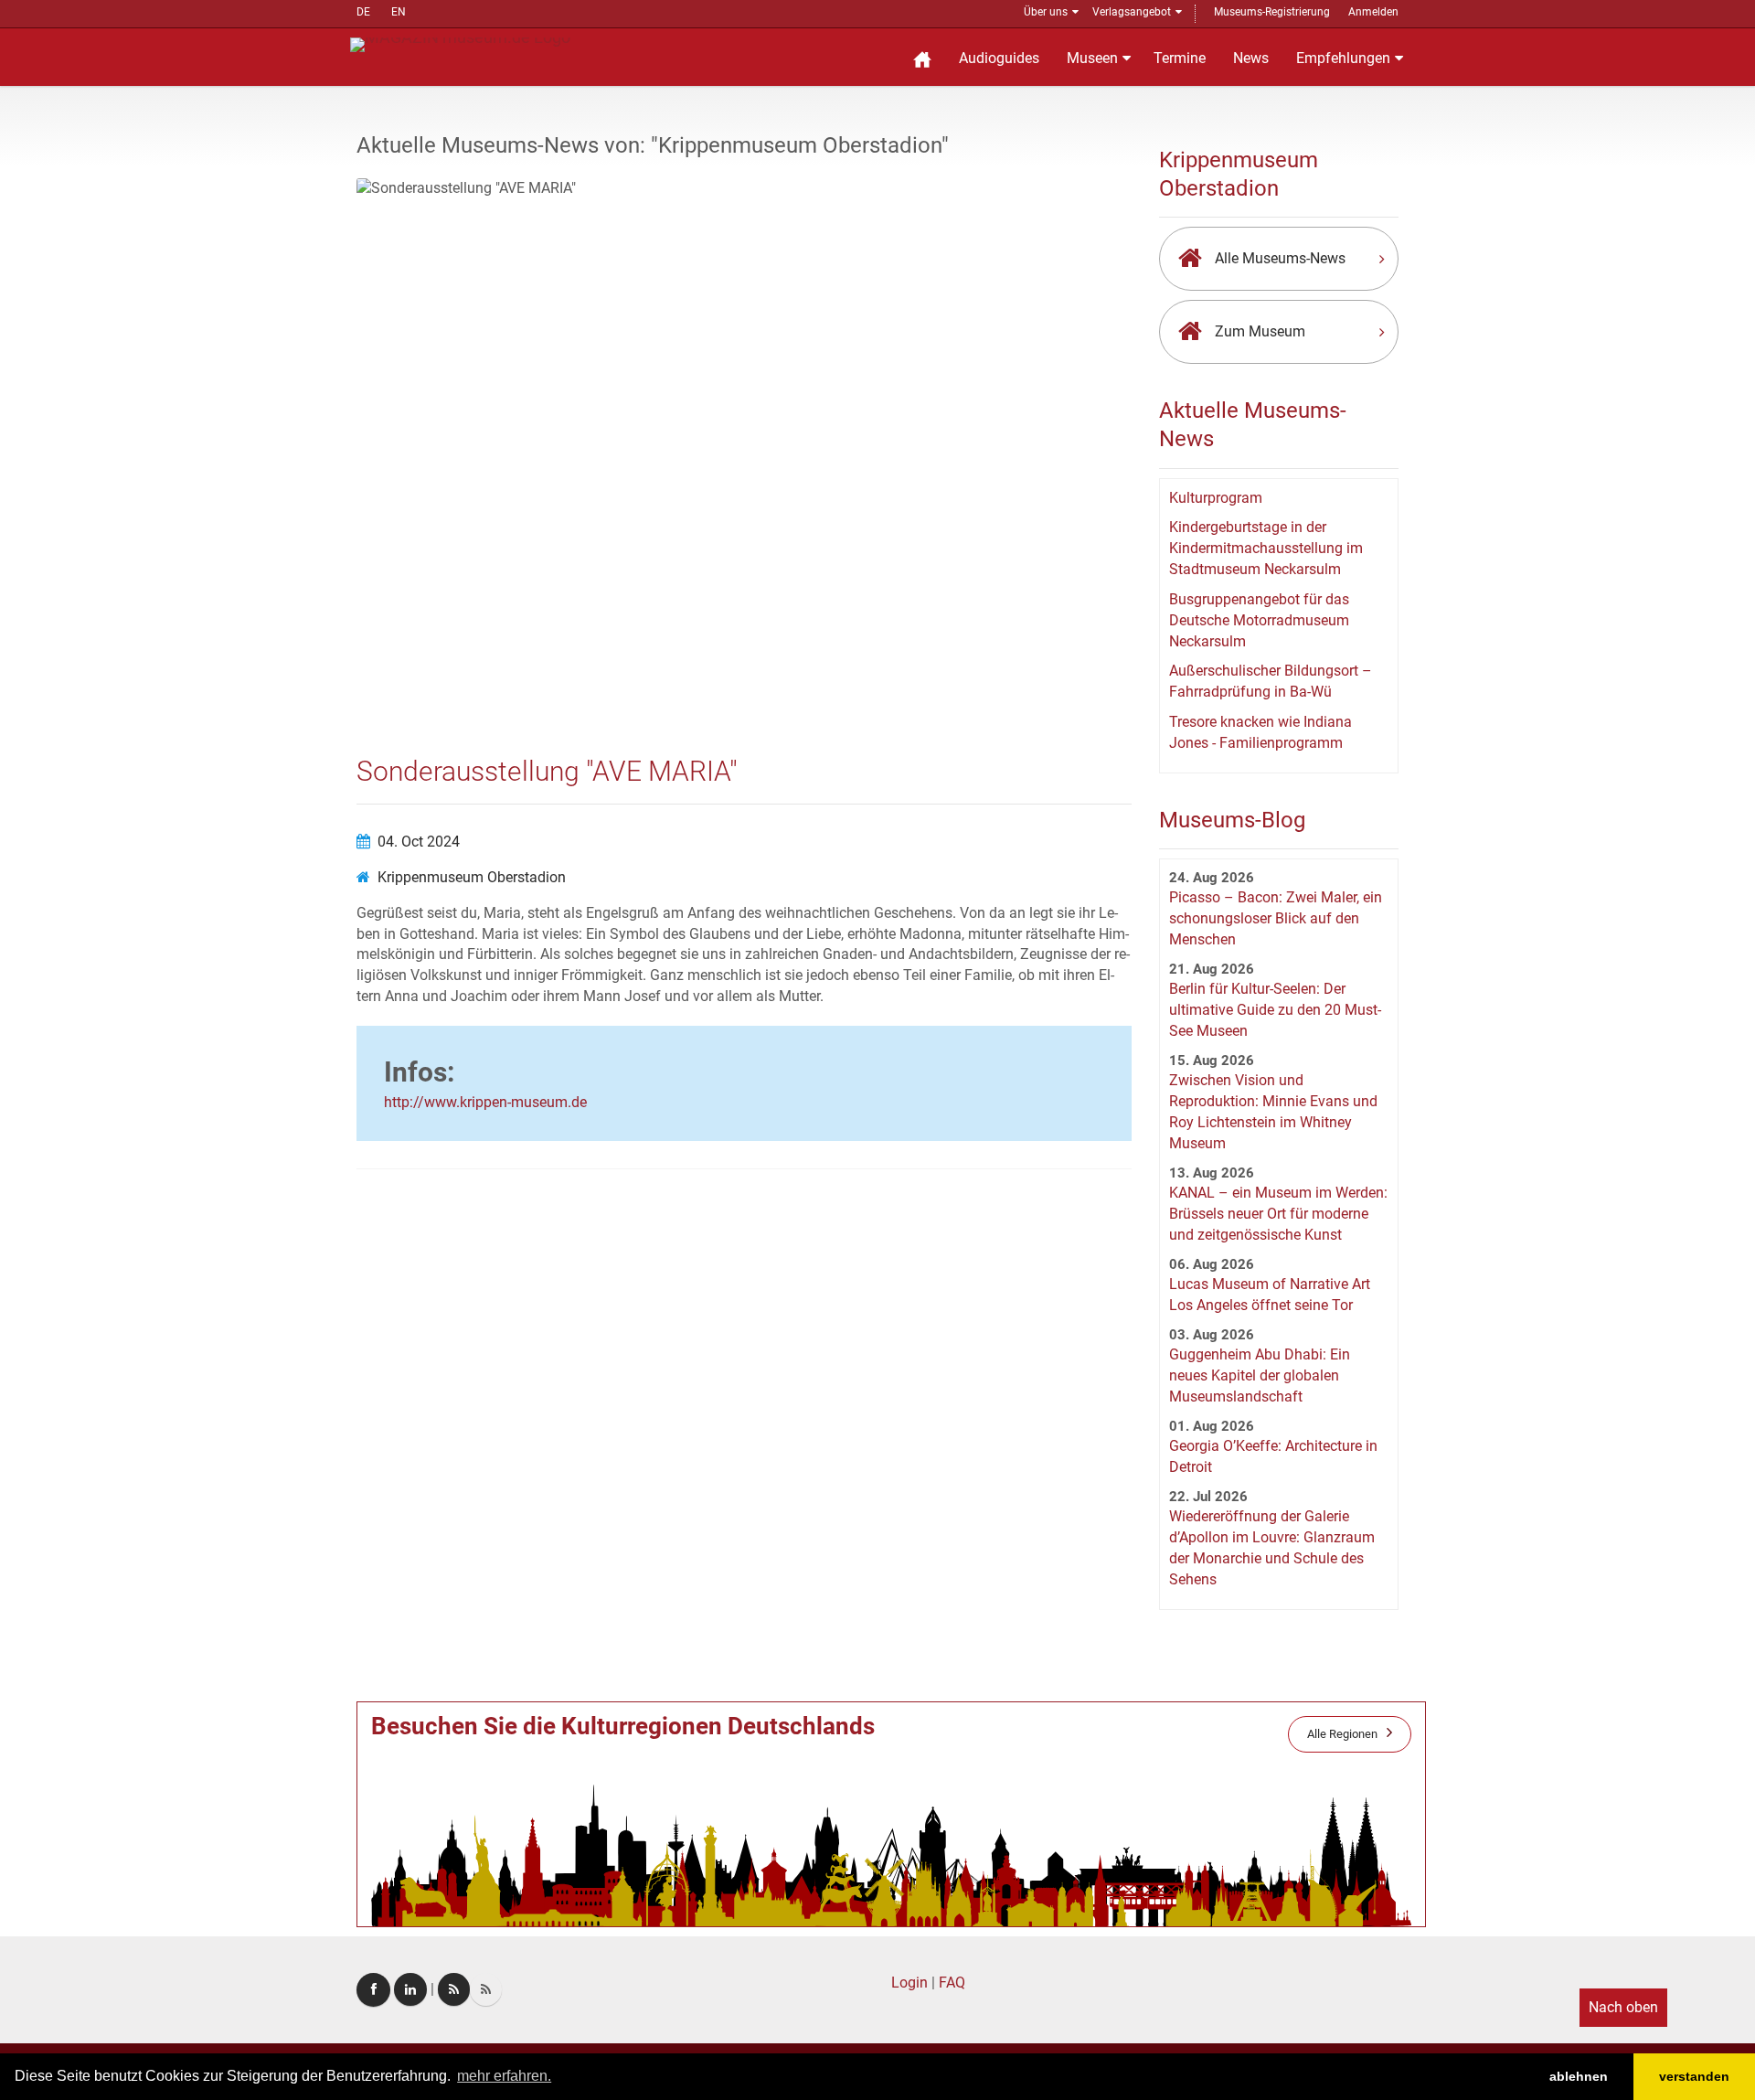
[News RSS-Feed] (486, 1989)
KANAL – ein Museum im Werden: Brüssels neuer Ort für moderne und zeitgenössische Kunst (1278, 1214)
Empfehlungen (1343, 58)
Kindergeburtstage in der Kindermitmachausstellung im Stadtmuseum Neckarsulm (1266, 548)
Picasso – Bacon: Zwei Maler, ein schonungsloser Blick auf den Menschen (1276, 918)
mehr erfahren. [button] (504, 2076)
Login (909, 1983)
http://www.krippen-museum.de (485, 1102)
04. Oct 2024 (419, 842)
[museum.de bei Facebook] (373, 1990)
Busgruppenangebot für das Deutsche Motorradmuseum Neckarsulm (1259, 620)
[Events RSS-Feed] (454, 1989)
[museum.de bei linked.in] (410, 1989)
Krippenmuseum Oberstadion (472, 877)
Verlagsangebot (1132, 12)
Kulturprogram (1216, 498)
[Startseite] (922, 57)
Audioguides (999, 58)
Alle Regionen (1342, 1734)
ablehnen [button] (1579, 2076)
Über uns (1046, 12)
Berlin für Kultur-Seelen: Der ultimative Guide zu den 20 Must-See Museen (1275, 1010)
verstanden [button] (1694, 2076)
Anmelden (1373, 12)
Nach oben (1623, 2007)
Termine (1180, 58)
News (1251, 58)
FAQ (952, 1983)
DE (363, 12)
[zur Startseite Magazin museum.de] (460, 43)
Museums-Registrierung (1272, 12)
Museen (1092, 58)
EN (399, 12)
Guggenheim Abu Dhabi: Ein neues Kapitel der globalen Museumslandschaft (1260, 1375)
